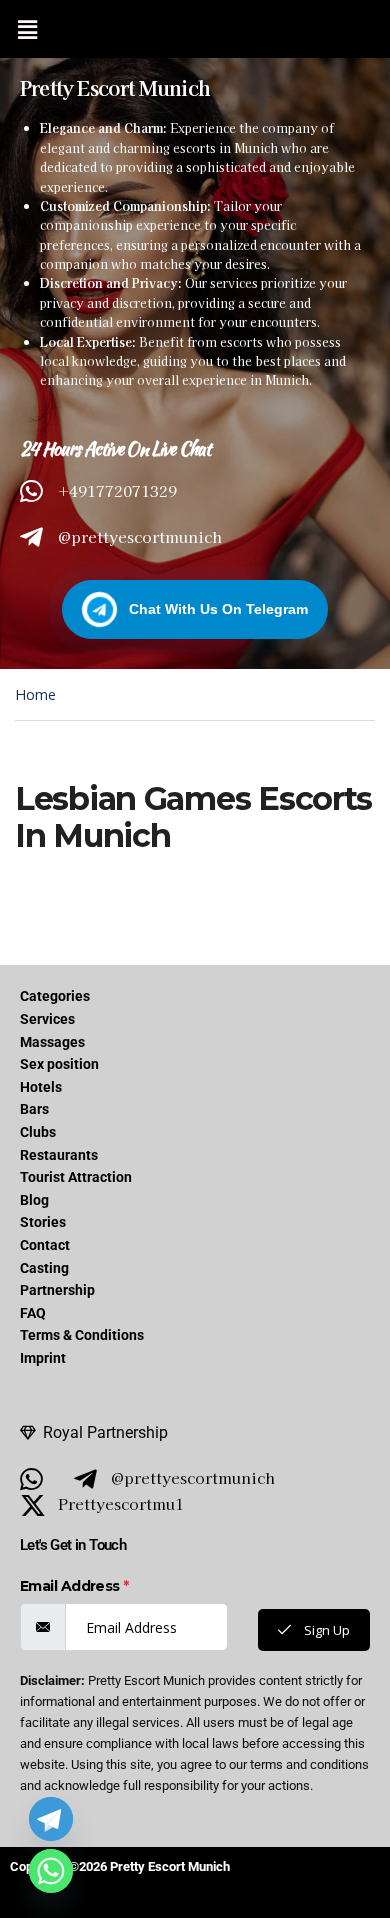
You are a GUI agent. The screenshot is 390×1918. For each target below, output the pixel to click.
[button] (27, 29)
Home (35, 694)
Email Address (74, 1586)
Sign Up (325, 1630)
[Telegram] (51, 1819)
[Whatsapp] (51, 1871)
